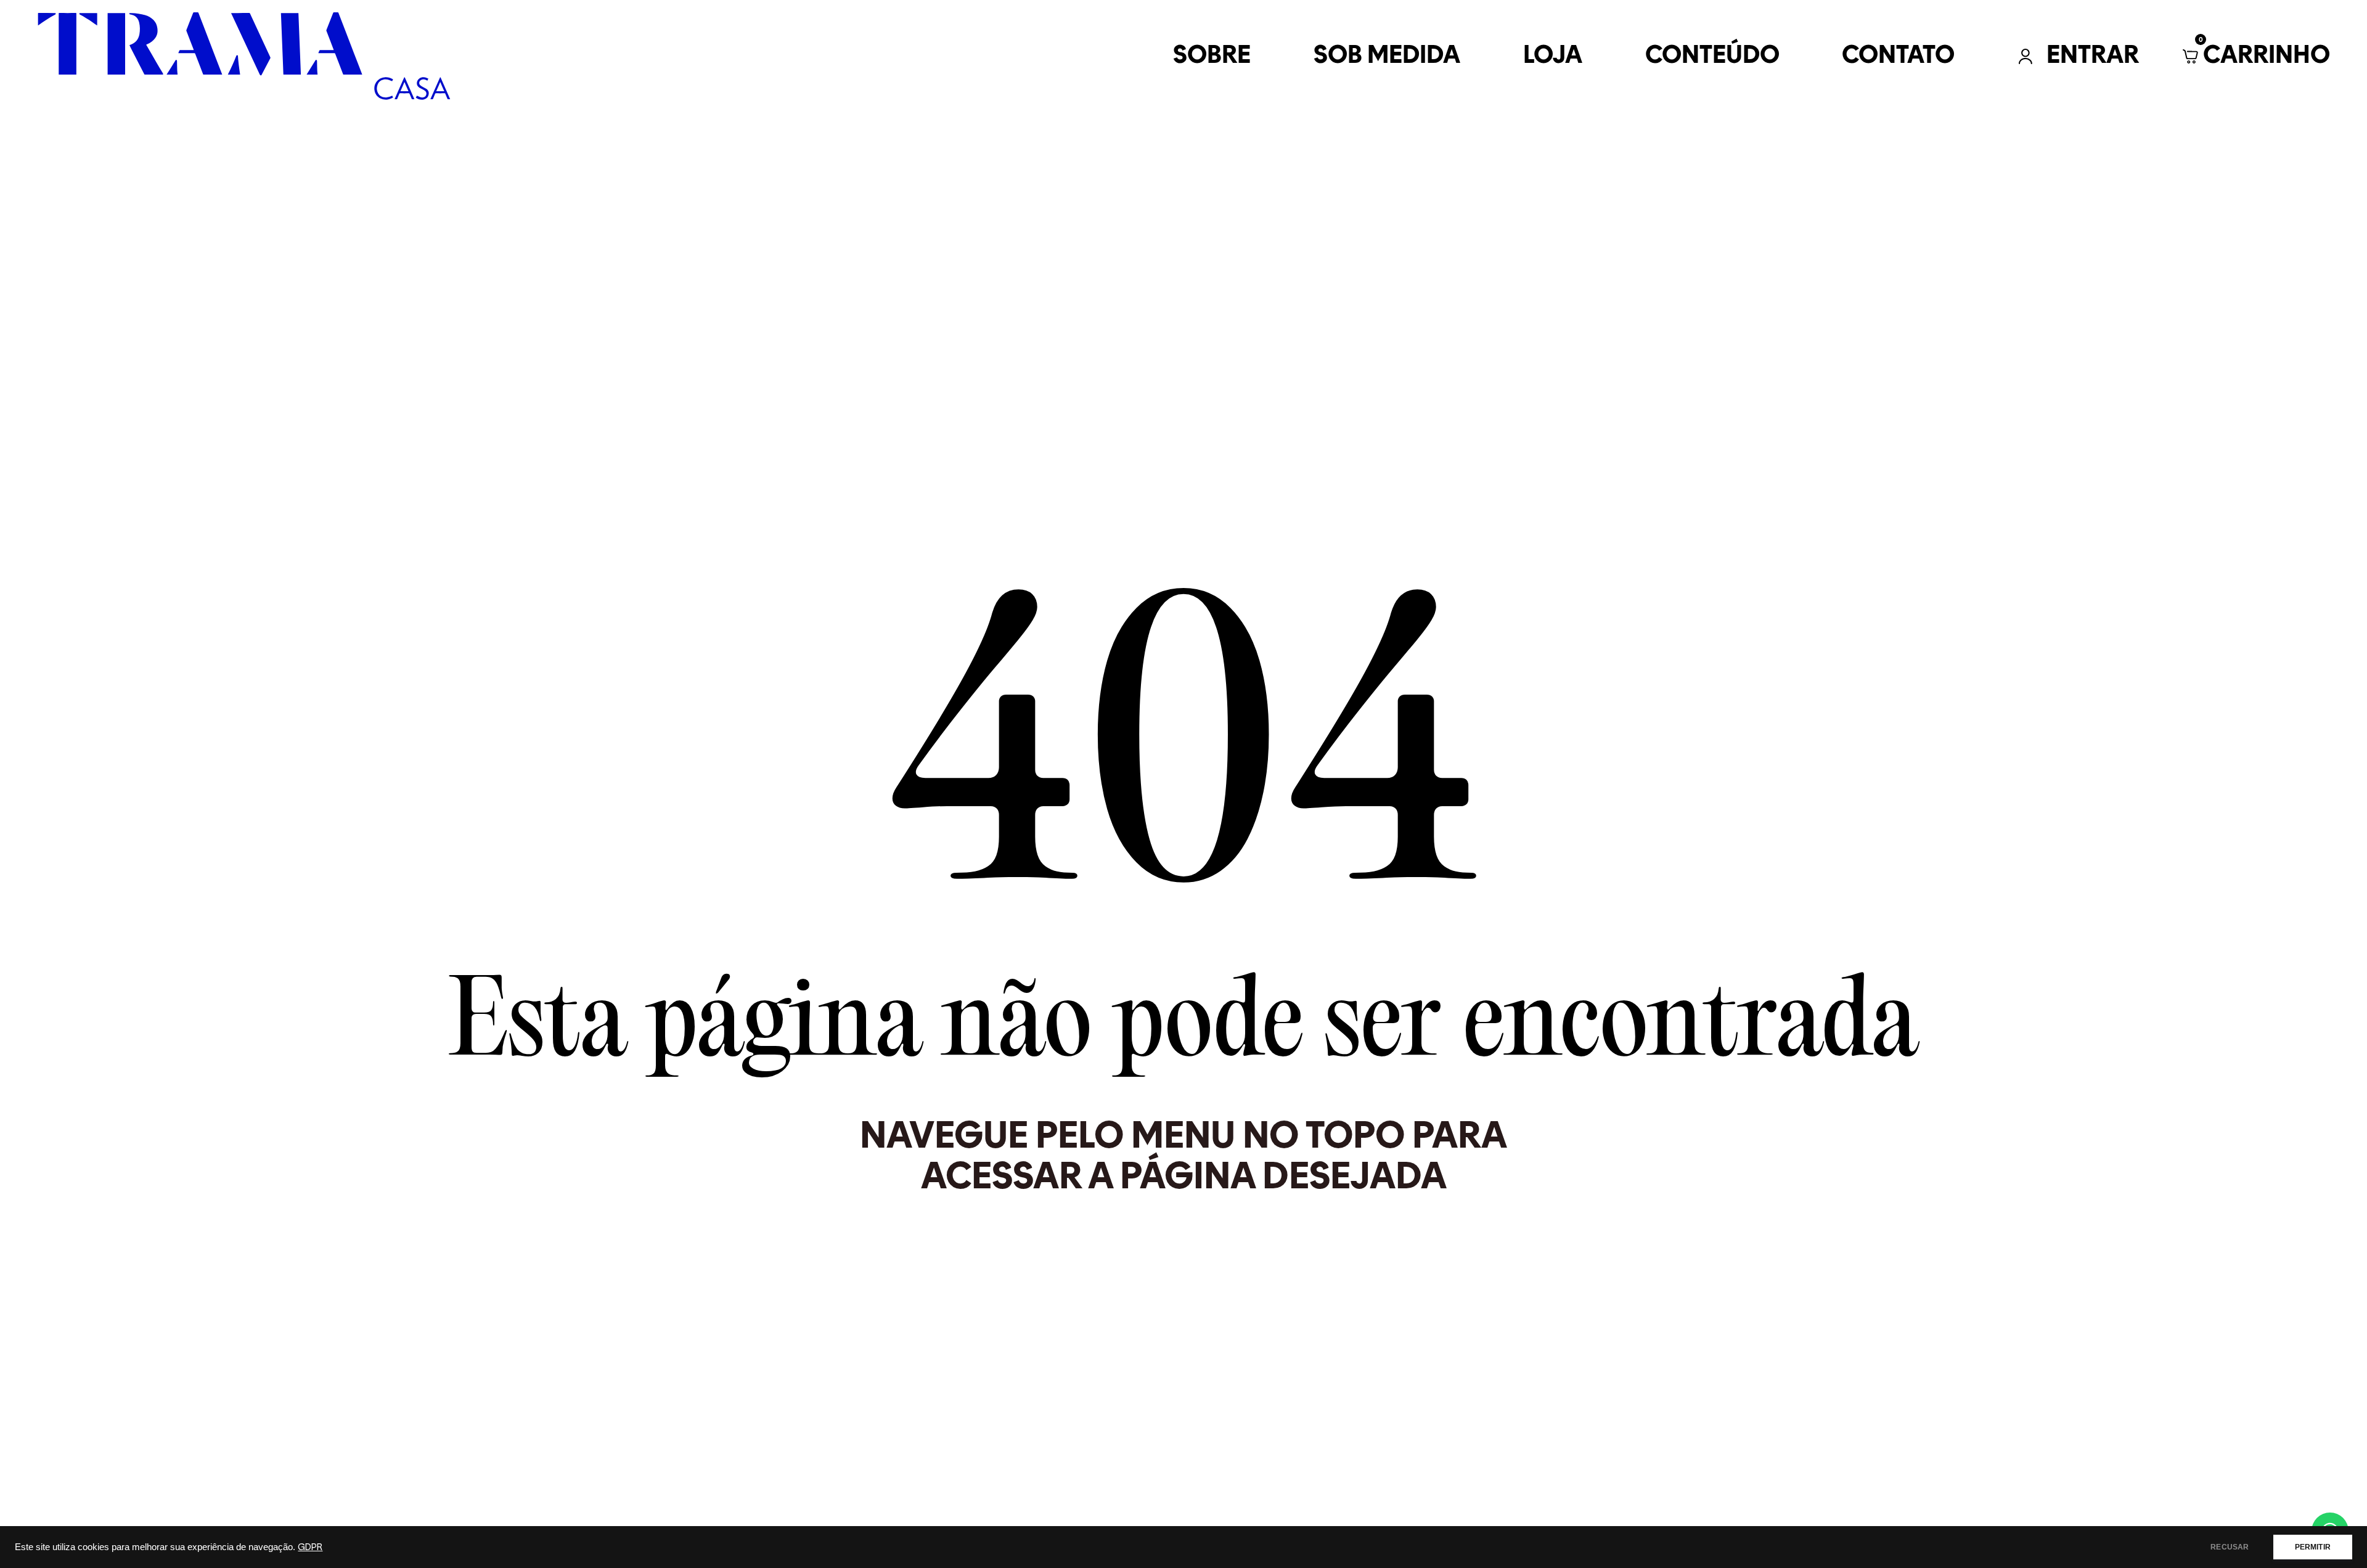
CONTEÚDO (1712, 56)
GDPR (310, 1547)
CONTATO (1898, 56)
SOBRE (1212, 56)
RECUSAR (2230, 1547)
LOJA (1553, 56)
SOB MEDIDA (1387, 56)
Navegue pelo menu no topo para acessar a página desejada (1183, 1155)
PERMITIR (2313, 1547)
